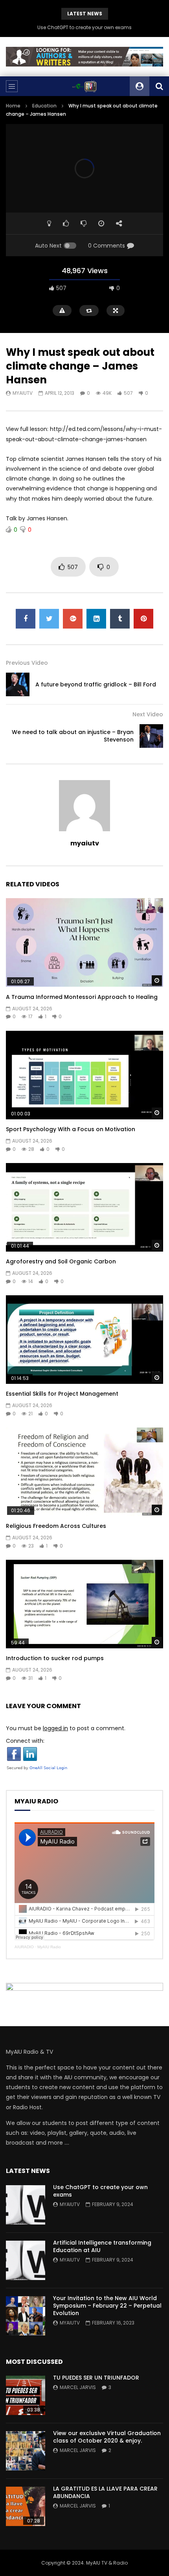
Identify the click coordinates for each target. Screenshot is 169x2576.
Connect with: (25, 1741)
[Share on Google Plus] (73, 619)
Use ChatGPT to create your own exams (84, 27)
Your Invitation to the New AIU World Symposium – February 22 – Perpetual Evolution (107, 2306)
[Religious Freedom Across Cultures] (84, 1472)
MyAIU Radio (49, 1947)
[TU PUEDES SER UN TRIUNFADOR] (26, 2395)
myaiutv (23, 393)
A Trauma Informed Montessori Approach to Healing (82, 997)
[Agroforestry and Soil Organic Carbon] (84, 1207)
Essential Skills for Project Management (62, 1394)
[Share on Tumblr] (120, 619)
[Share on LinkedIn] (96, 619)
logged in (55, 1728)
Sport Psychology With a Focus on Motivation (71, 1129)
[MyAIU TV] (84, 86)
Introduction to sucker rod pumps (55, 1658)
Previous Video (27, 663)
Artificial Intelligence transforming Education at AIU (102, 2246)
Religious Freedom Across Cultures (56, 1526)
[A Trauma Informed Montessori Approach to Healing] (84, 942)
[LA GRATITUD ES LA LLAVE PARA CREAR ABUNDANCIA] (26, 2506)
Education (44, 106)
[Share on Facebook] (26, 619)
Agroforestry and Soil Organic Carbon (61, 1261)
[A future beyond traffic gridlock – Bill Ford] (18, 684)
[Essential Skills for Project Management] (84, 1340)
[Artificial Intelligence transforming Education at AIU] (26, 2260)
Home (13, 106)
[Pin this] (143, 619)
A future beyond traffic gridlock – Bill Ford (96, 684)
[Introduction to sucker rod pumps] (84, 1604)
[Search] (159, 86)
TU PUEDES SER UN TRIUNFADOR (96, 2378)
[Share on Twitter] (49, 619)
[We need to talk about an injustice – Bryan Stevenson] (151, 736)
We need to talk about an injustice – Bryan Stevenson (73, 736)
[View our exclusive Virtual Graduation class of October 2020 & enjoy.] (26, 2451)
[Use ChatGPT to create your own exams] (26, 2205)
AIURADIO (24, 1947)
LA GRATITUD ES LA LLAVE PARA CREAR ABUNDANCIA (105, 2492)
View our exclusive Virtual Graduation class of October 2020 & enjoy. (107, 2437)
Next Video (148, 714)
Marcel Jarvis (78, 2387)
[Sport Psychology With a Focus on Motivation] (84, 1075)
